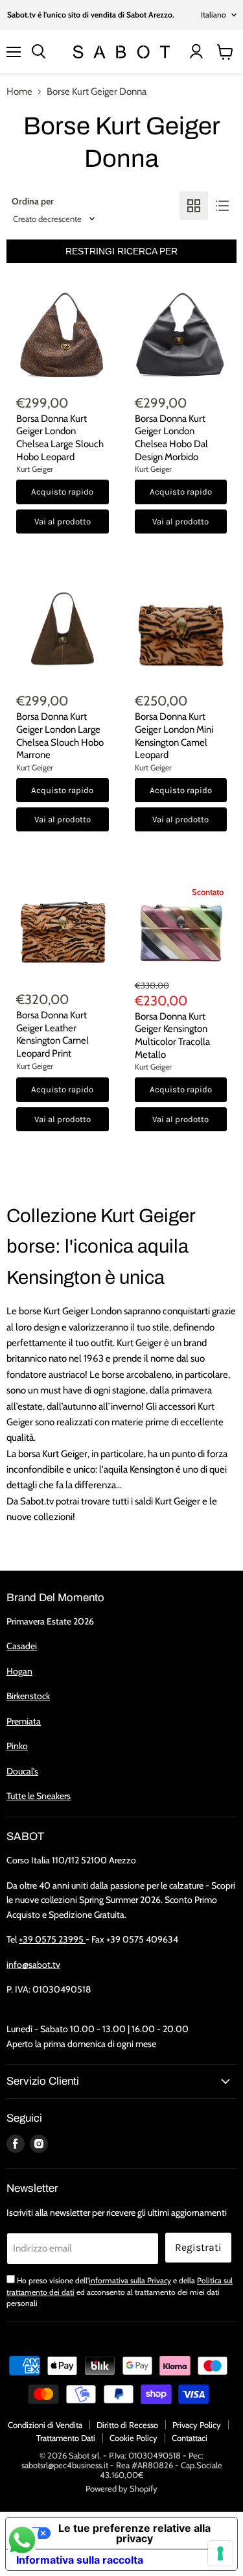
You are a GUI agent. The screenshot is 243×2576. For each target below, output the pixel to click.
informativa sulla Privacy (130, 2280)
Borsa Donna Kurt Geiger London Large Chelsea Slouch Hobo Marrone (60, 736)
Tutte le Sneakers (39, 1796)
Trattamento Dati (66, 2438)
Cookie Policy (133, 2438)
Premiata (24, 1721)
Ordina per (33, 201)
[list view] (222, 206)
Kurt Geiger (35, 469)
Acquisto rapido (62, 492)
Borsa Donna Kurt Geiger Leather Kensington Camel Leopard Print (52, 1034)
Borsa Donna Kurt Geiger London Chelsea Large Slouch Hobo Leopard (60, 438)
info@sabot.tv (33, 1965)
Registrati (198, 2247)
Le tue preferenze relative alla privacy (134, 2533)
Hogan (19, 1671)
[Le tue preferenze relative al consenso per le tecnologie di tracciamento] (220, 2553)
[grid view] (194, 206)
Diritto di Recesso (127, 2425)
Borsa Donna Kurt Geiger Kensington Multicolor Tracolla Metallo (172, 1036)
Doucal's (22, 1771)
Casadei (22, 1646)
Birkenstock (28, 1696)
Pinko (17, 1746)
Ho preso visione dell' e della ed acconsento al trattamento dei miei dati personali (120, 2292)
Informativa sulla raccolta (80, 2560)
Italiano (214, 15)
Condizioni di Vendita (45, 2425)
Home (19, 92)
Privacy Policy (197, 2425)
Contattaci (190, 2438)
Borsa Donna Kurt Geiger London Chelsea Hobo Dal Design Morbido (171, 438)
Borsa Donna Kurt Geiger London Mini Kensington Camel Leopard (174, 736)
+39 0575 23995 (52, 1939)
